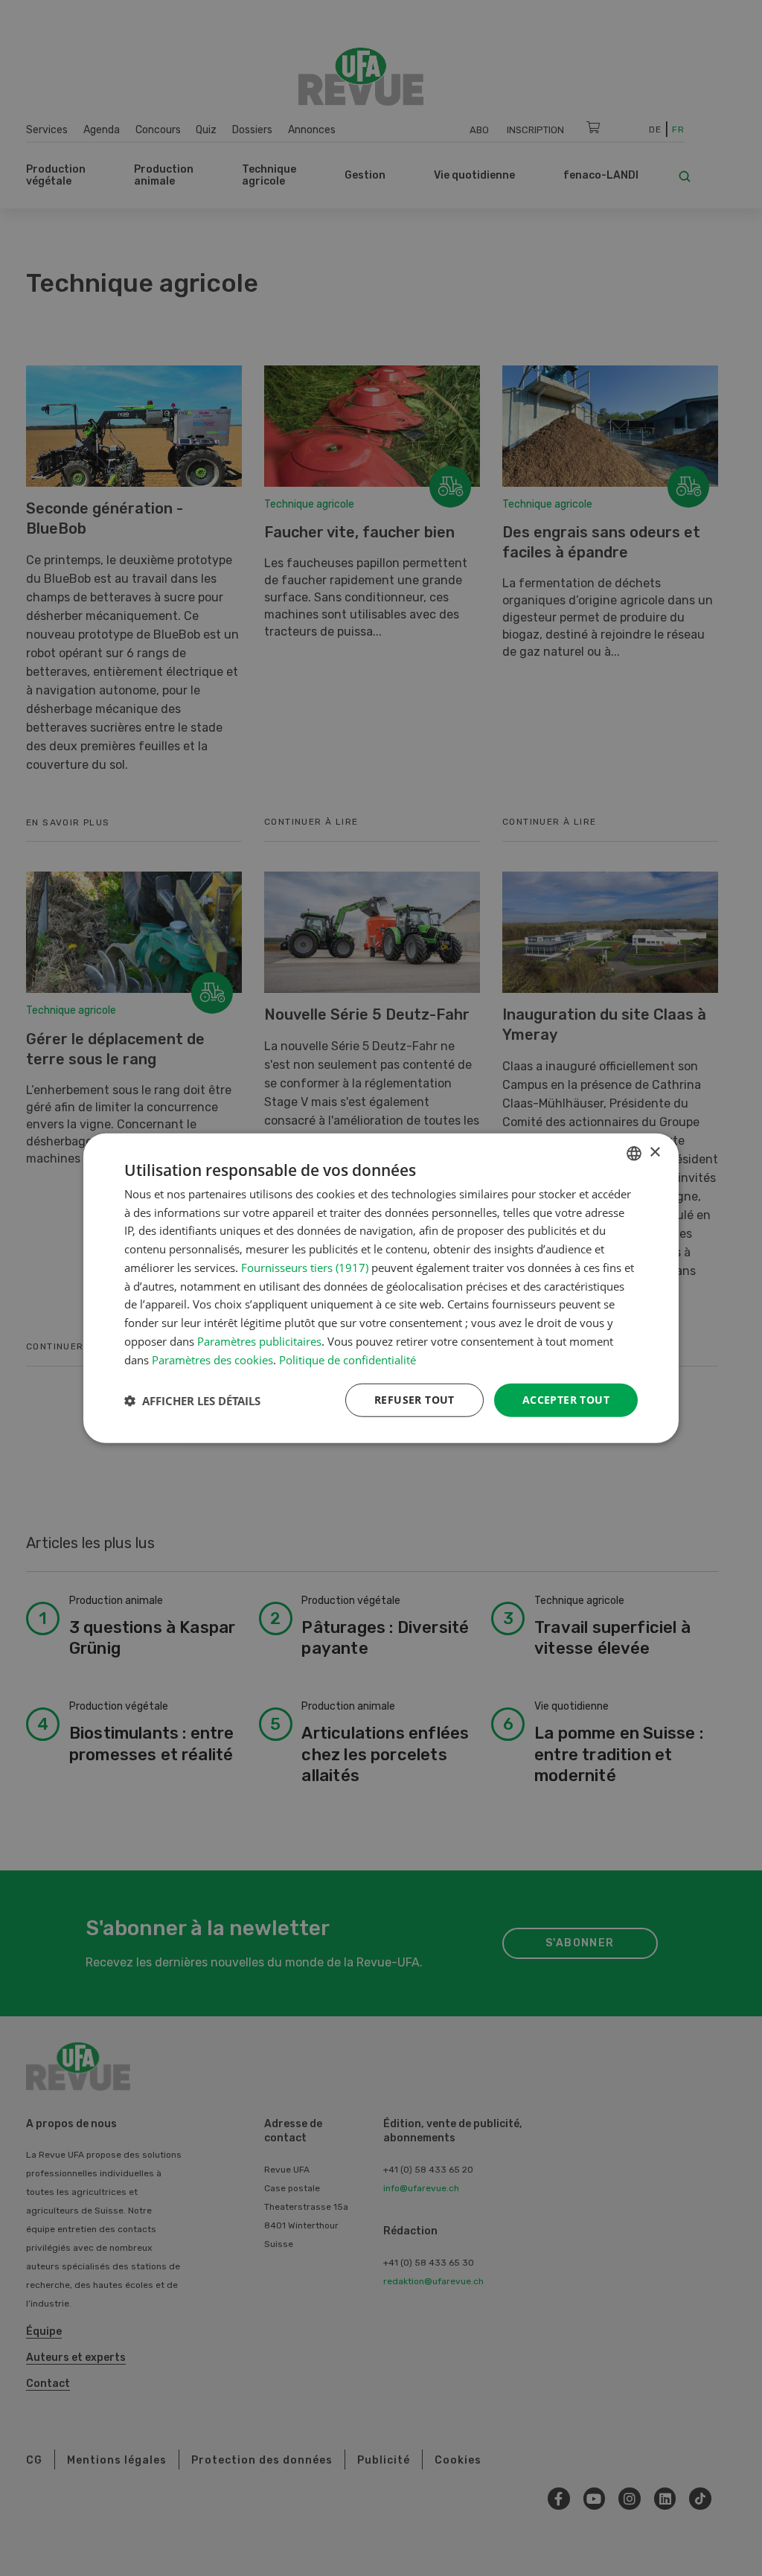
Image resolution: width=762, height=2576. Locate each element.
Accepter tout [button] (566, 1400)
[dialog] (381, 1288)
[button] (192, 1400)
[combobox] (634, 1153)
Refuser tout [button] (414, 1400)
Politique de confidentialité (348, 1359)
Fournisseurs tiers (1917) (305, 1268)
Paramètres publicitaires (259, 1341)
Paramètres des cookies (212, 1359)
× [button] (654, 1153)
